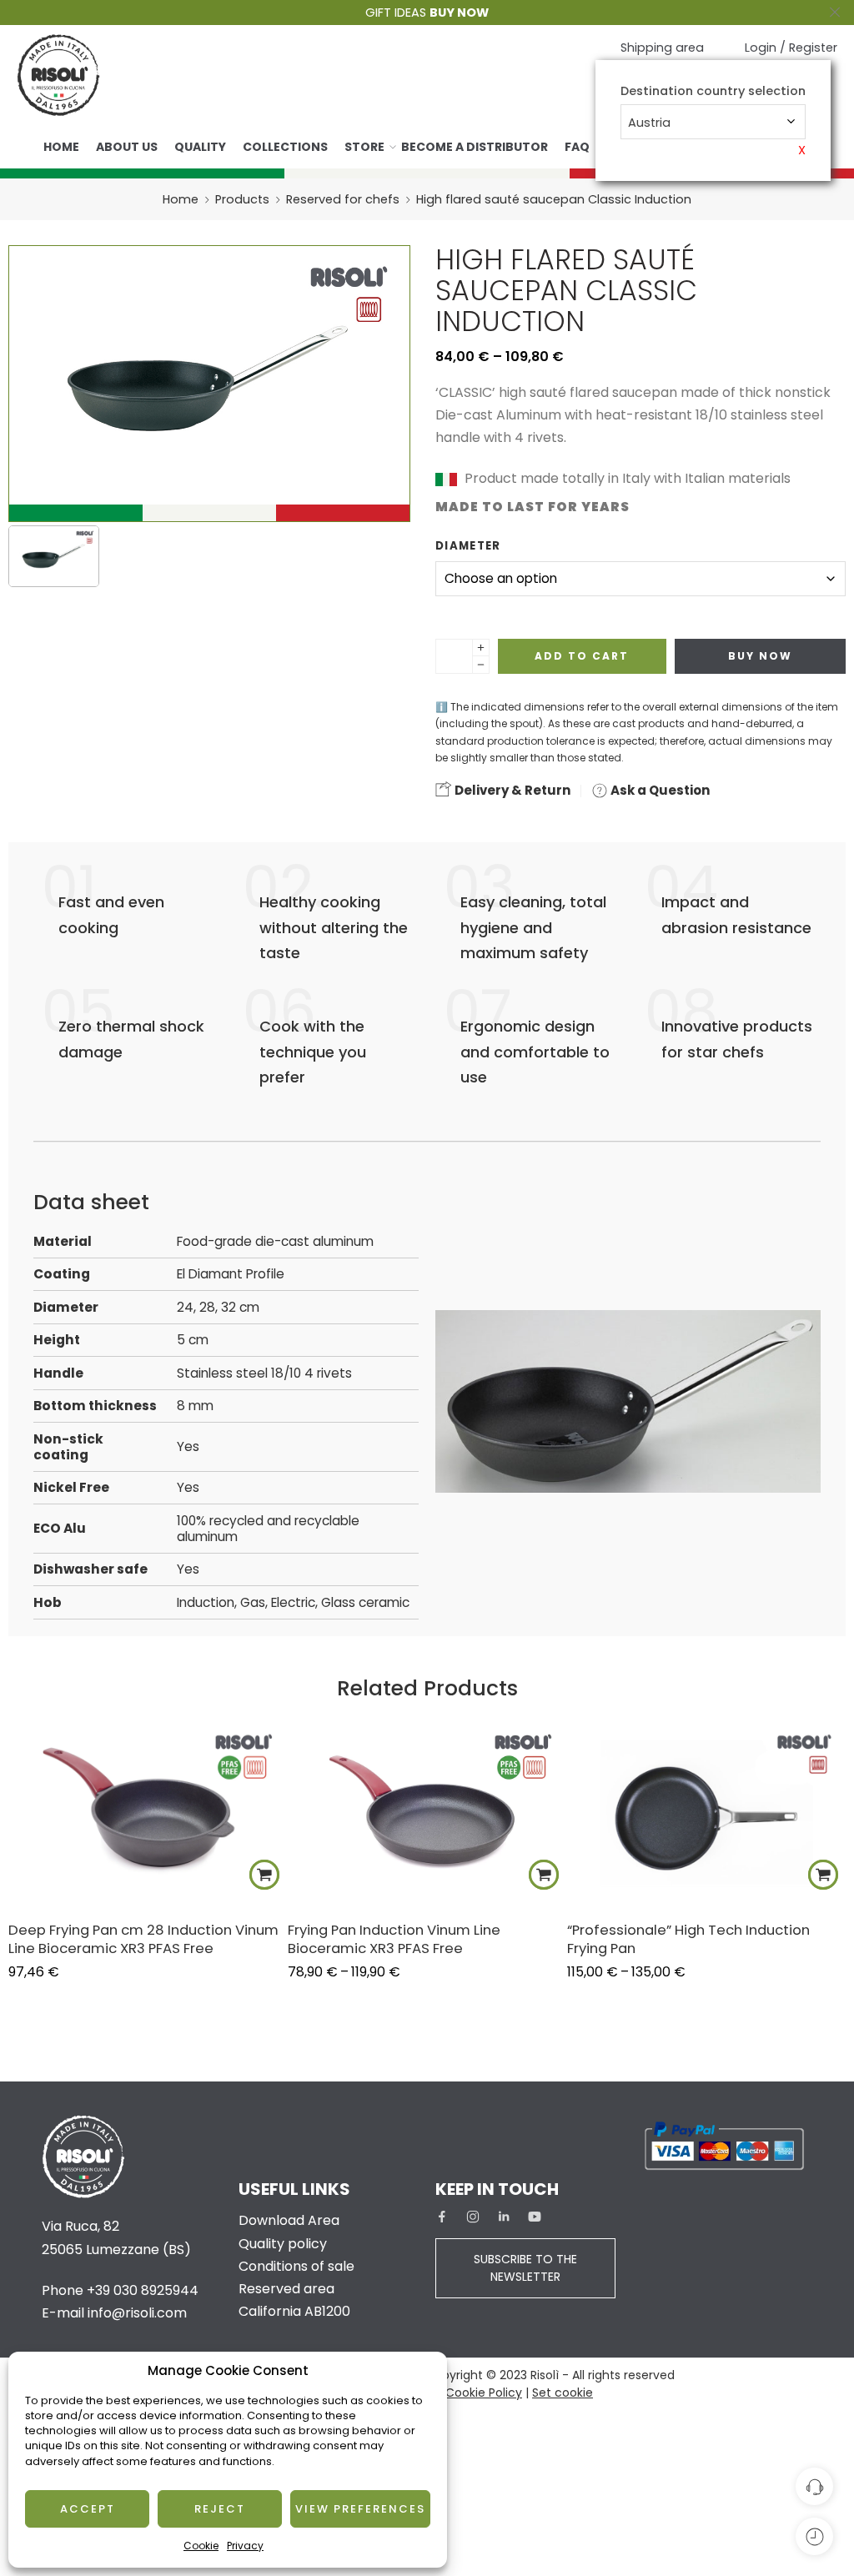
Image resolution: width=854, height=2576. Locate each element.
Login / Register (791, 48)
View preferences (360, 2509)
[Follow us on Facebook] (442, 2217)
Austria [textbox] (649, 123)
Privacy (245, 2546)
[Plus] (481, 648)
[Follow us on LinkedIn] (504, 2217)
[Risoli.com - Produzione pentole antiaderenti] (58, 75)
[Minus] (481, 665)
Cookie (201, 2546)
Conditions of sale (296, 2266)
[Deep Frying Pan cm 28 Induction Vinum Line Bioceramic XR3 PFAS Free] (148, 1813)
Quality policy (283, 2244)
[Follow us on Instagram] (473, 2217)
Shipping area (662, 48)
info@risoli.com (137, 2313)
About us (127, 147)
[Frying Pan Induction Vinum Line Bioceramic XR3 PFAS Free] (427, 1813)
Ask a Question (659, 790)
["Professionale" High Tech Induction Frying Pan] (707, 1813)
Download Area (289, 2220)
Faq (577, 147)
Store (364, 147)
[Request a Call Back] (814, 2486)
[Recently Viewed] (814, 2536)
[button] (264, 1875)
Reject (220, 2509)
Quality (200, 147)
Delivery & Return (511, 790)
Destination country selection (713, 91)
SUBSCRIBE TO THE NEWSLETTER (525, 2268)
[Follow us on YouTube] (535, 2217)
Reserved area (286, 2289)
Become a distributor (475, 147)
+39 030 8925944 (143, 2290)
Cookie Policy (484, 2393)
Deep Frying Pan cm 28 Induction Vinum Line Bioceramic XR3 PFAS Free (143, 1939)
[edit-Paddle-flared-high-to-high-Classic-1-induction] (54, 556)
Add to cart (582, 656)
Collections (285, 147)
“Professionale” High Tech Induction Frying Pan (688, 1939)
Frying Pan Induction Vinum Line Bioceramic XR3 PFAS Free (394, 1939)
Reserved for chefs (343, 199)
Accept (88, 2509)
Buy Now (760, 656)
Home (61, 147)
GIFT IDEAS (427, 13)
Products (242, 199)
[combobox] (713, 122)
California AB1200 (294, 2311)
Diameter (468, 546)
